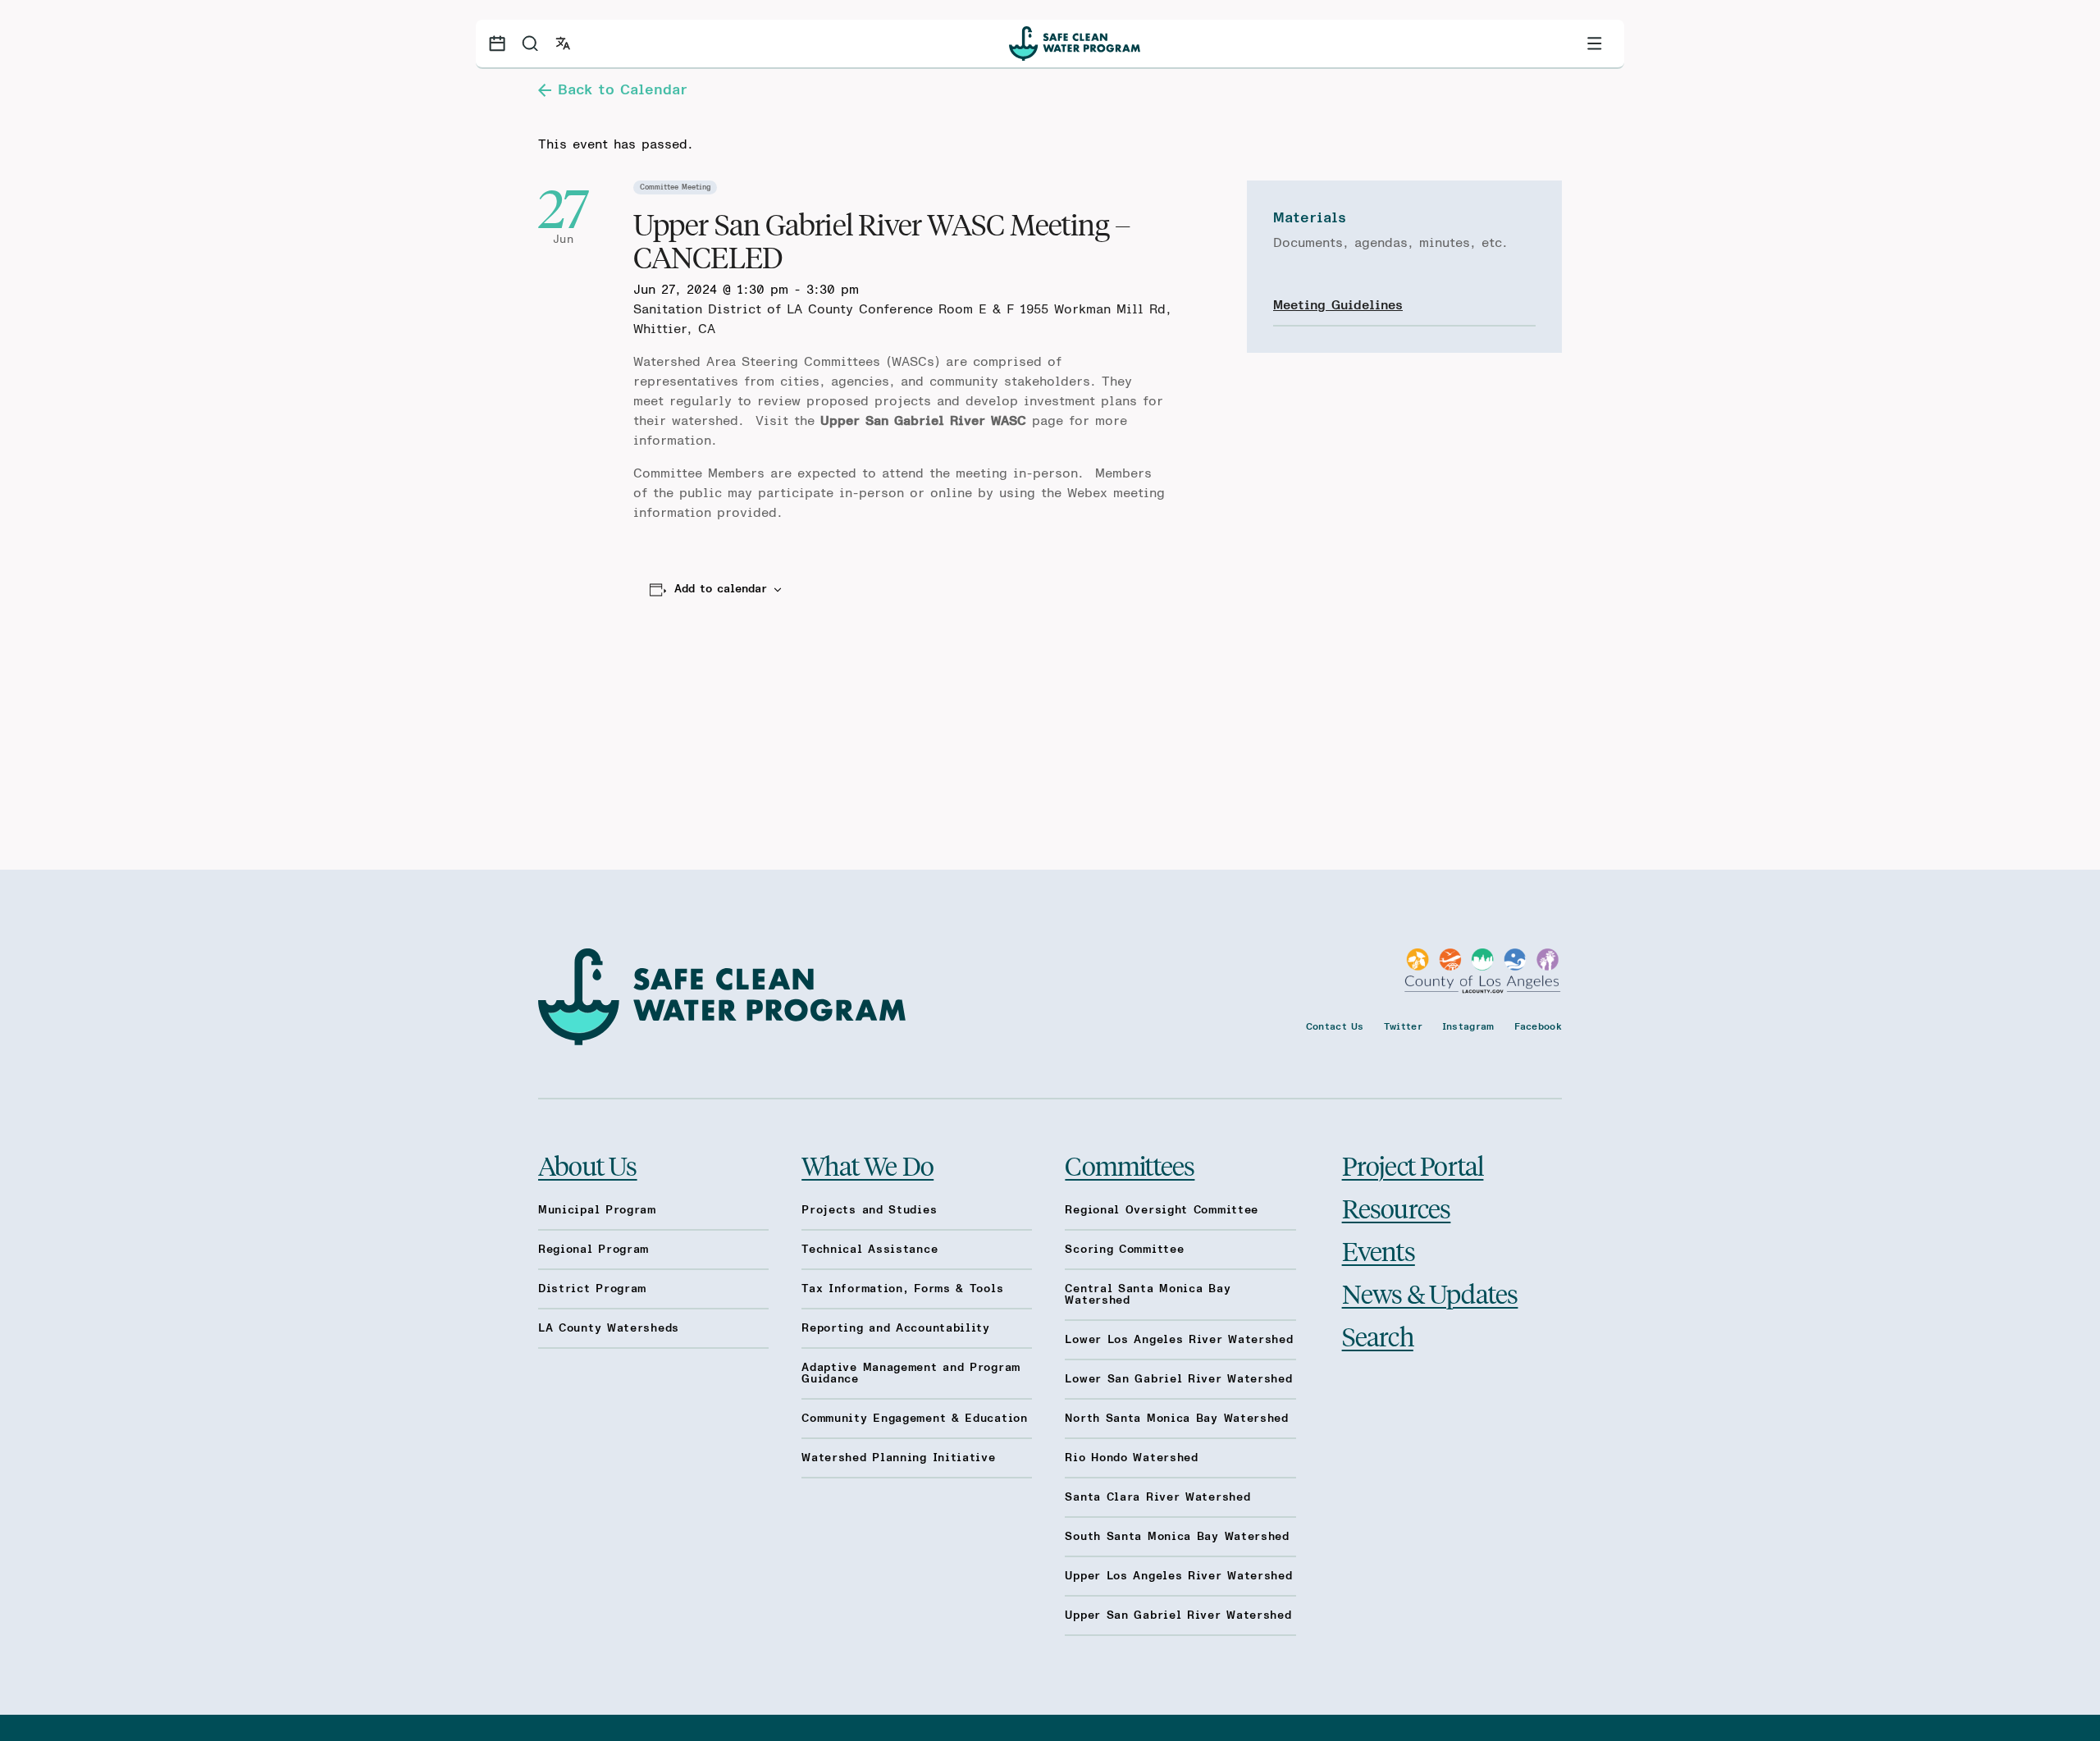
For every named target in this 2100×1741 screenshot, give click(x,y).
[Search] (530, 43)
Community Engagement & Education (914, 1419)
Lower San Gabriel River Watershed (1178, 1379)
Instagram (1468, 1026)
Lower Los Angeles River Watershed (1179, 1340)
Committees (1130, 1165)
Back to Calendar (623, 90)
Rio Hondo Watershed (1131, 1458)
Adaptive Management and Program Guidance (911, 1373)
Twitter (1403, 1026)
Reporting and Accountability (896, 1328)
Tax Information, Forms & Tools (902, 1289)
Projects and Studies (869, 1210)
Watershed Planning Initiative (898, 1458)
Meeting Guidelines (1338, 305)
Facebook (1538, 1026)
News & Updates (1430, 1293)
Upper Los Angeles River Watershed (1178, 1576)
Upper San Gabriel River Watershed (1178, 1615)
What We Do (867, 1165)
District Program (592, 1289)
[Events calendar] (497, 43)
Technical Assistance (870, 1250)
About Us (588, 1165)
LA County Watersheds (609, 1328)
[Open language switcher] (563, 43)
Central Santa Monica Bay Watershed (1148, 1295)
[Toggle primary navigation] (1595, 43)
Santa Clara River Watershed (1157, 1497)
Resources (1397, 1208)
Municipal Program (597, 1210)
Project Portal (1413, 1165)
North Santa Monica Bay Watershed (1176, 1419)
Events (1379, 1250)
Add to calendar (721, 589)
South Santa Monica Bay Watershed (1177, 1537)
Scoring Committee (1124, 1250)
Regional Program (593, 1250)
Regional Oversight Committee (1162, 1210)
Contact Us (1335, 1026)
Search (1378, 1336)
